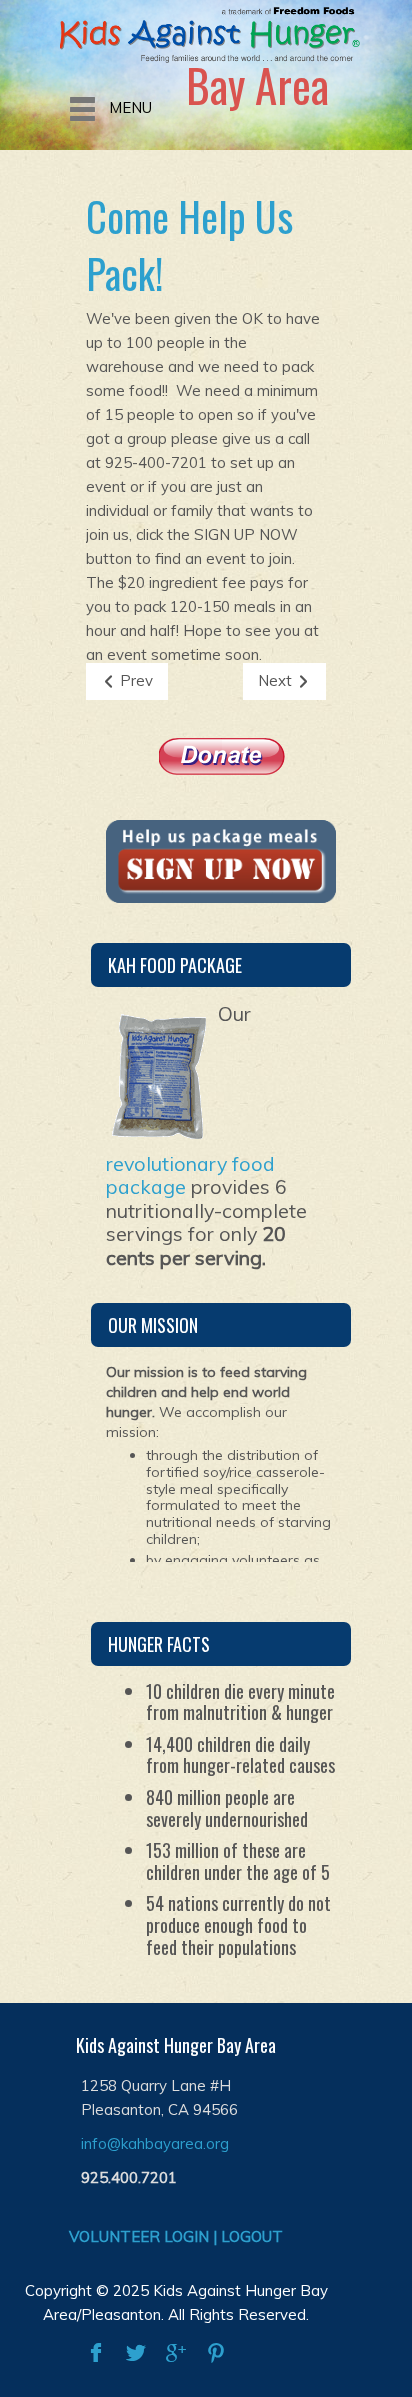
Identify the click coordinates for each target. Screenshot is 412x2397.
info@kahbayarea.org (155, 2143)
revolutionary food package (190, 1175)
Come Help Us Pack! (189, 244)
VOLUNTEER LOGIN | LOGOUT (176, 2236)
